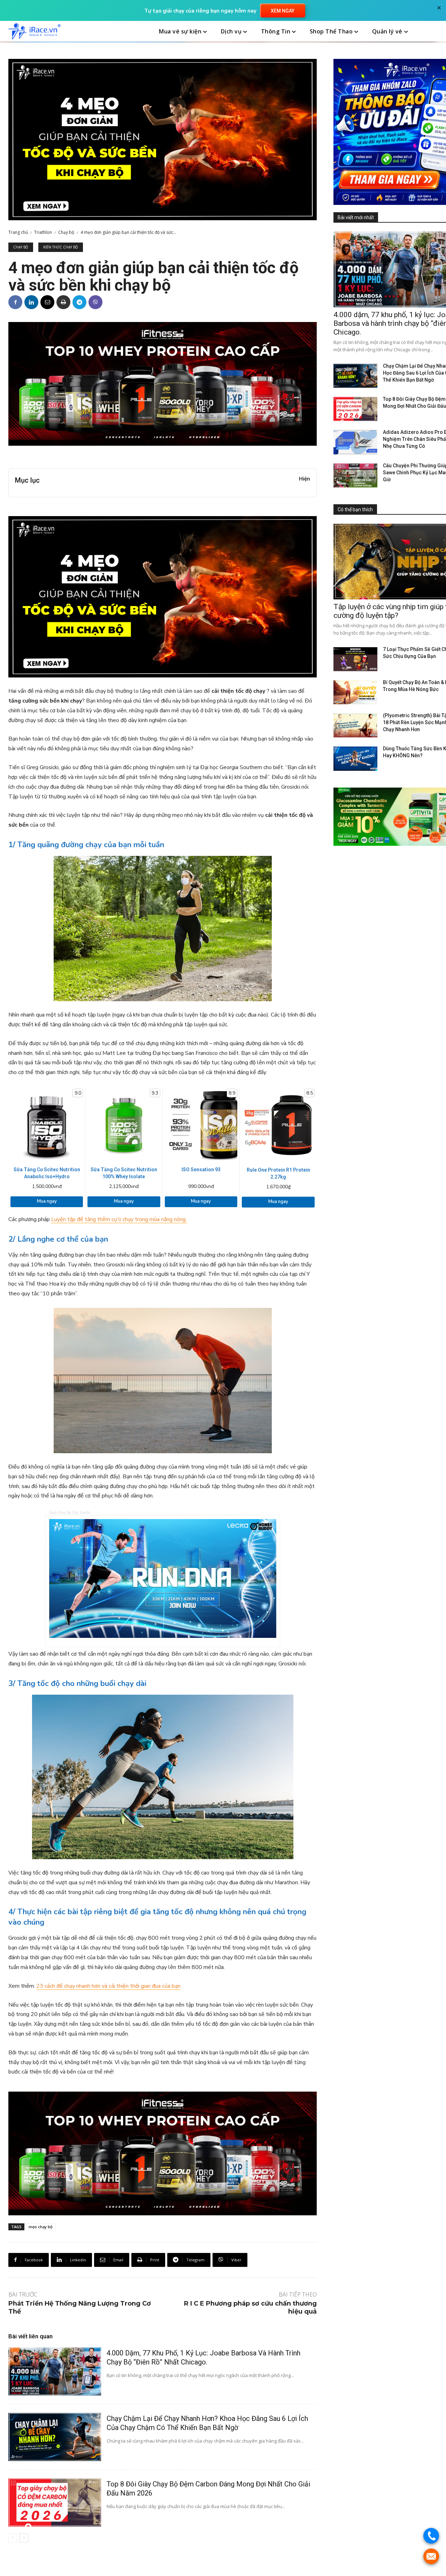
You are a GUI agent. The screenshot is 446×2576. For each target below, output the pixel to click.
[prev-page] (13, 2538)
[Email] (47, 302)
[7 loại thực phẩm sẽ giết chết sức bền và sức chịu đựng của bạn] (355, 659)
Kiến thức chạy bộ (61, 247)
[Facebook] (15, 302)
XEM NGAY (283, 11)
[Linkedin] (31, 302)
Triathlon (43, 232)
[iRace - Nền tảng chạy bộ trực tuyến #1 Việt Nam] (34, 32)
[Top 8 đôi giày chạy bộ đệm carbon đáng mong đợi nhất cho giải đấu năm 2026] (55, 2502)
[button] (430, 32)
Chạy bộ (66, 232)
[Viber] (95, 302)
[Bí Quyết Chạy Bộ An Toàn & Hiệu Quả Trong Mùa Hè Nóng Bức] (355, 692)
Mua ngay (47, 1201)
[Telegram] (79, 302)
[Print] (63, 302)
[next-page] (24, 2538)
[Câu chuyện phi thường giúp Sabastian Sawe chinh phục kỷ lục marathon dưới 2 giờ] (355, 476)
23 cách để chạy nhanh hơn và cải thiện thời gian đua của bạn (108, 1986)
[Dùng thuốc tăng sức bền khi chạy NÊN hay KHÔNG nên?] (355, 758)
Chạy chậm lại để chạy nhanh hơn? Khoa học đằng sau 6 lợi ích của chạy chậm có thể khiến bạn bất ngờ (207, 2423)
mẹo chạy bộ (41, 2227)
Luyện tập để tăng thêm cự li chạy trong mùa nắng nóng (119, 1219)
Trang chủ (18, 232)
